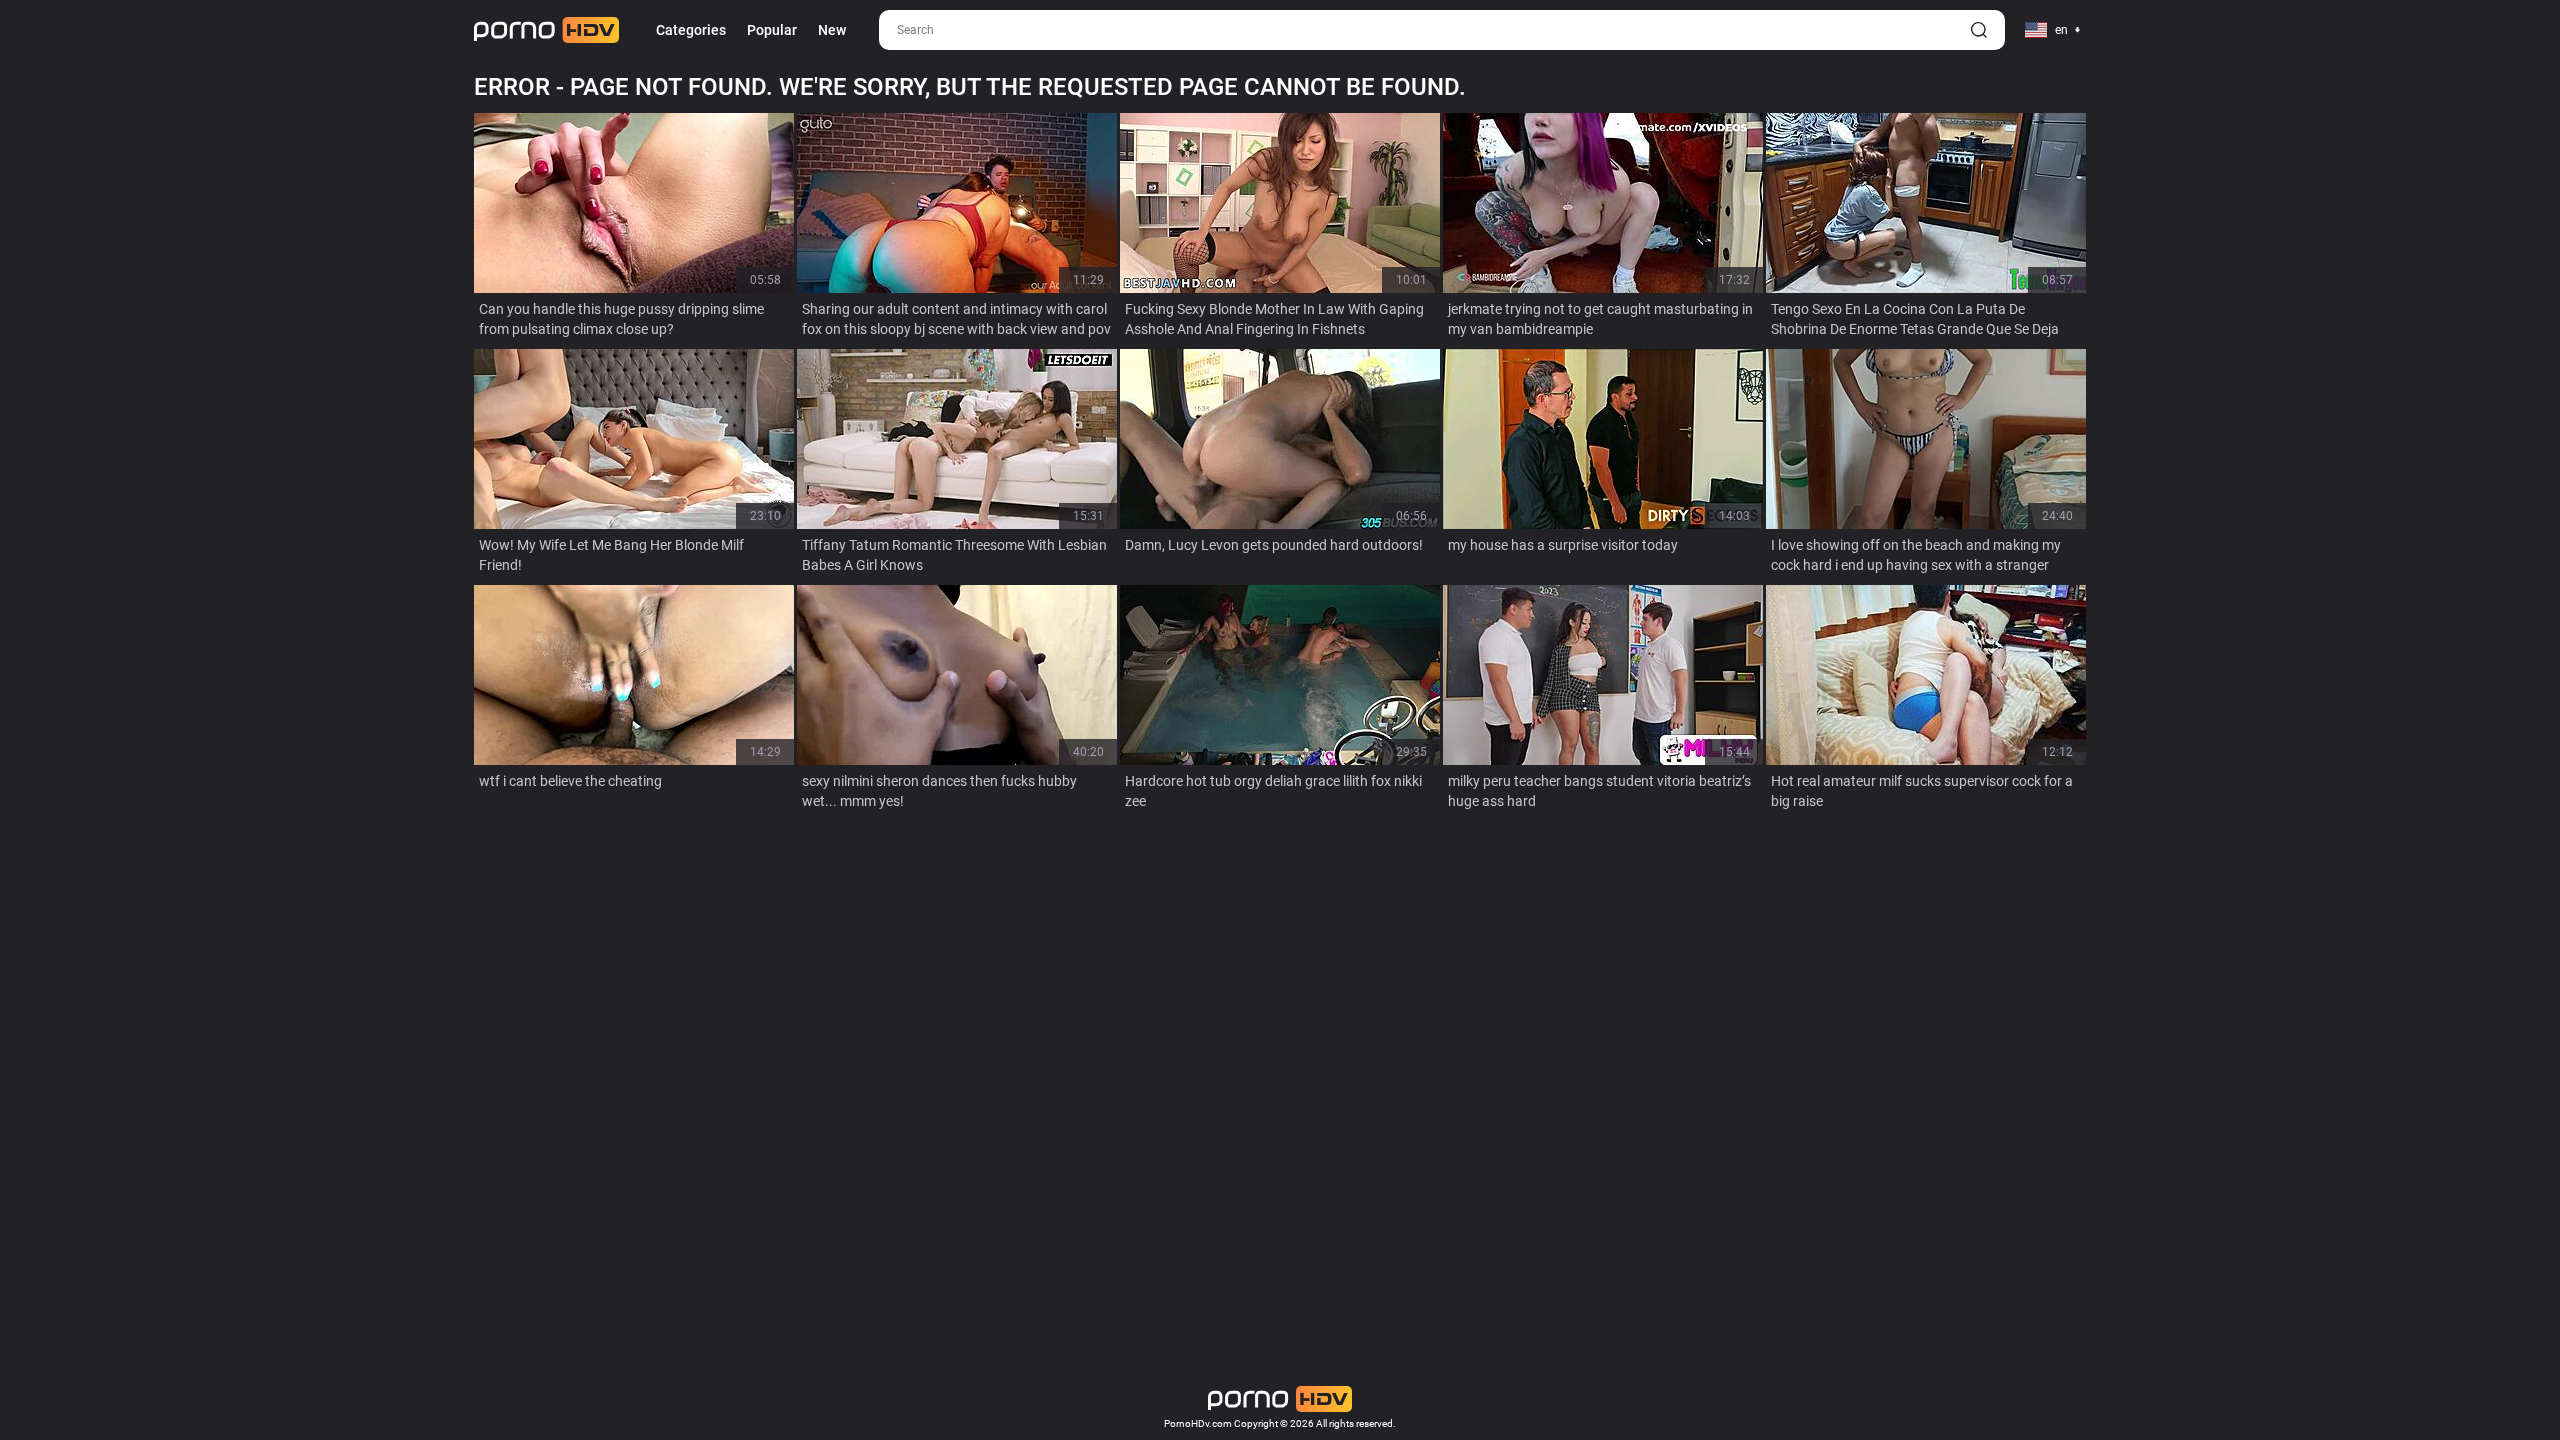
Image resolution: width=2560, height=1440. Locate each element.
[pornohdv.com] (546, 30)
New (832, 30)
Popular (772, 30)
